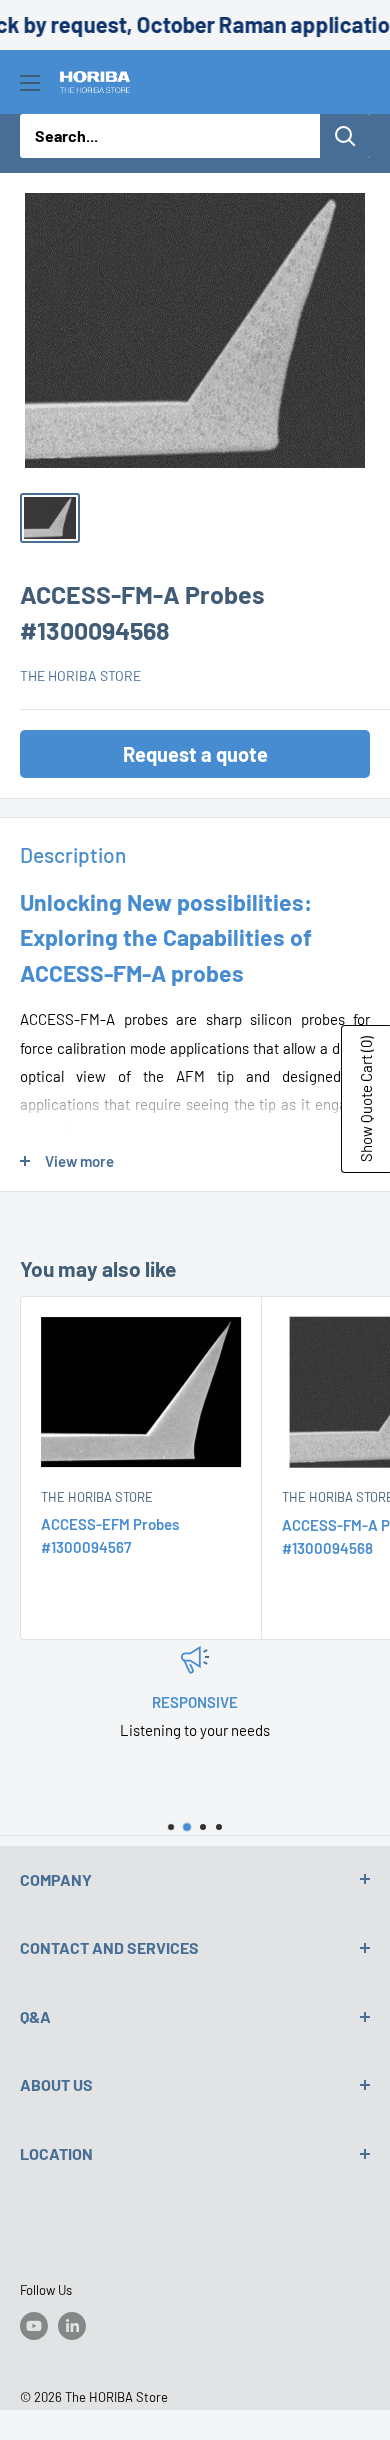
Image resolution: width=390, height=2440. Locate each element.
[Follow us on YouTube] (34, 2326)
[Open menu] (30, 83)
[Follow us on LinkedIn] (72, 2326)
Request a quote (195, 754)
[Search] (345, 136)
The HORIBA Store (80, 675)
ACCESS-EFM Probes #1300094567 (110, 1535)
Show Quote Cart (366, 1099)
